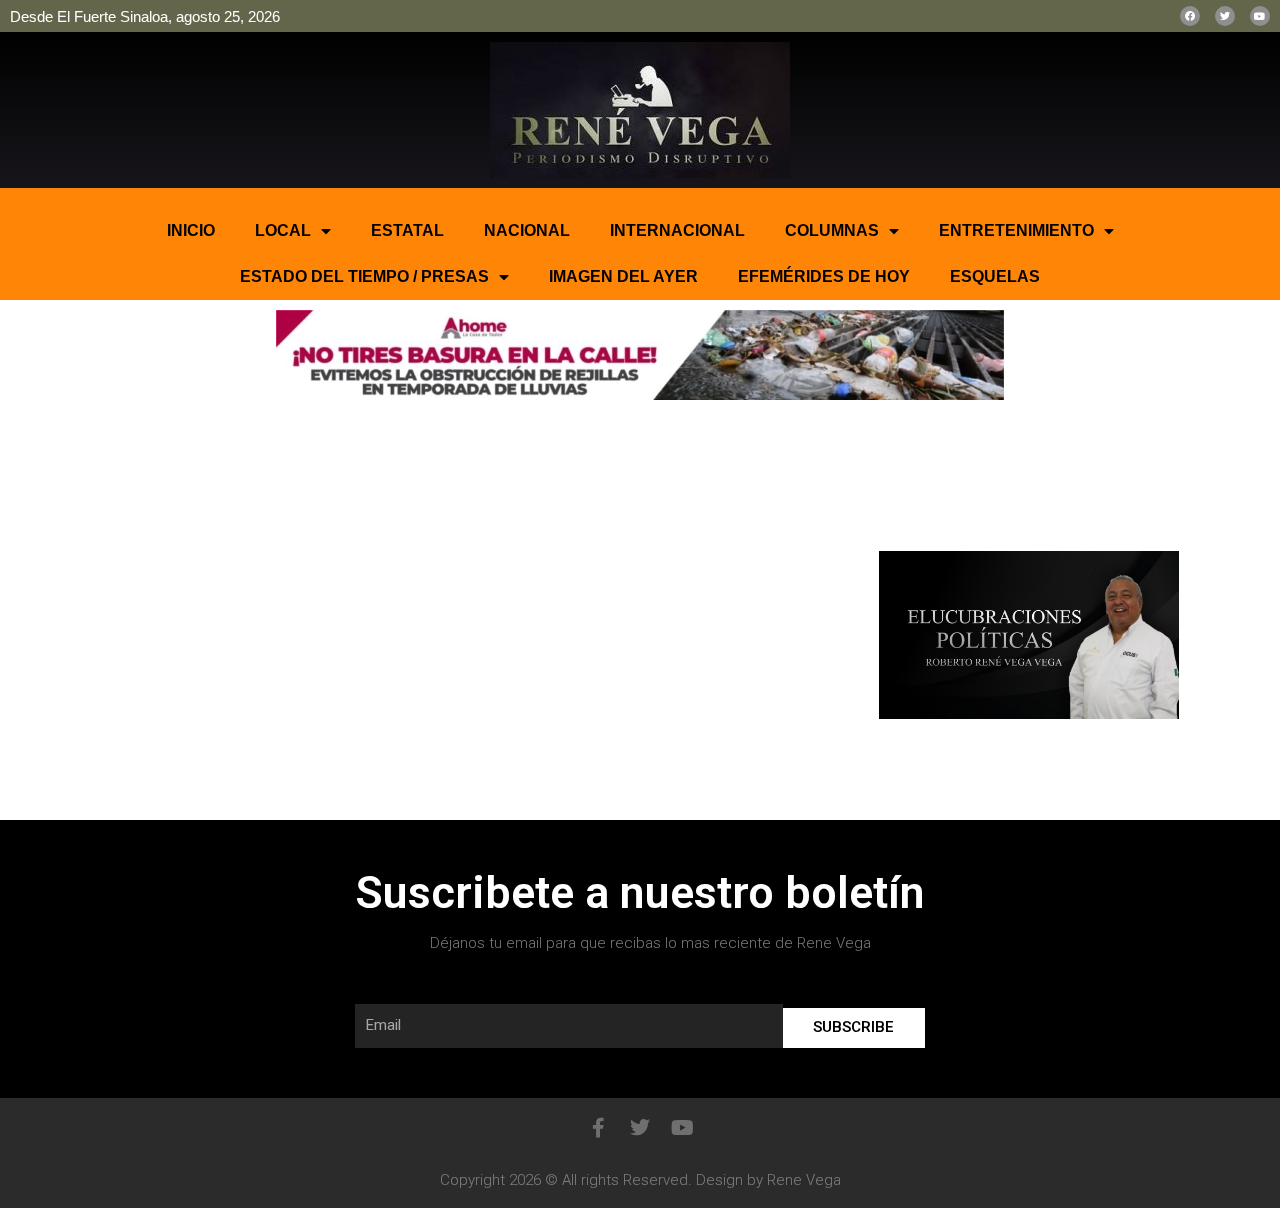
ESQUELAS (995, 276)
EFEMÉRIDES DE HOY (824, 276)
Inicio (191, 230)
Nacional (527, 230)
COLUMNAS (832, 230)
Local (283, 230)
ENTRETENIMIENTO (1016, 230)
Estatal (407, 230)
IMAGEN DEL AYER (623, 276)
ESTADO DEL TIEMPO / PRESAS (364, 276)
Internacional (677, 230)
